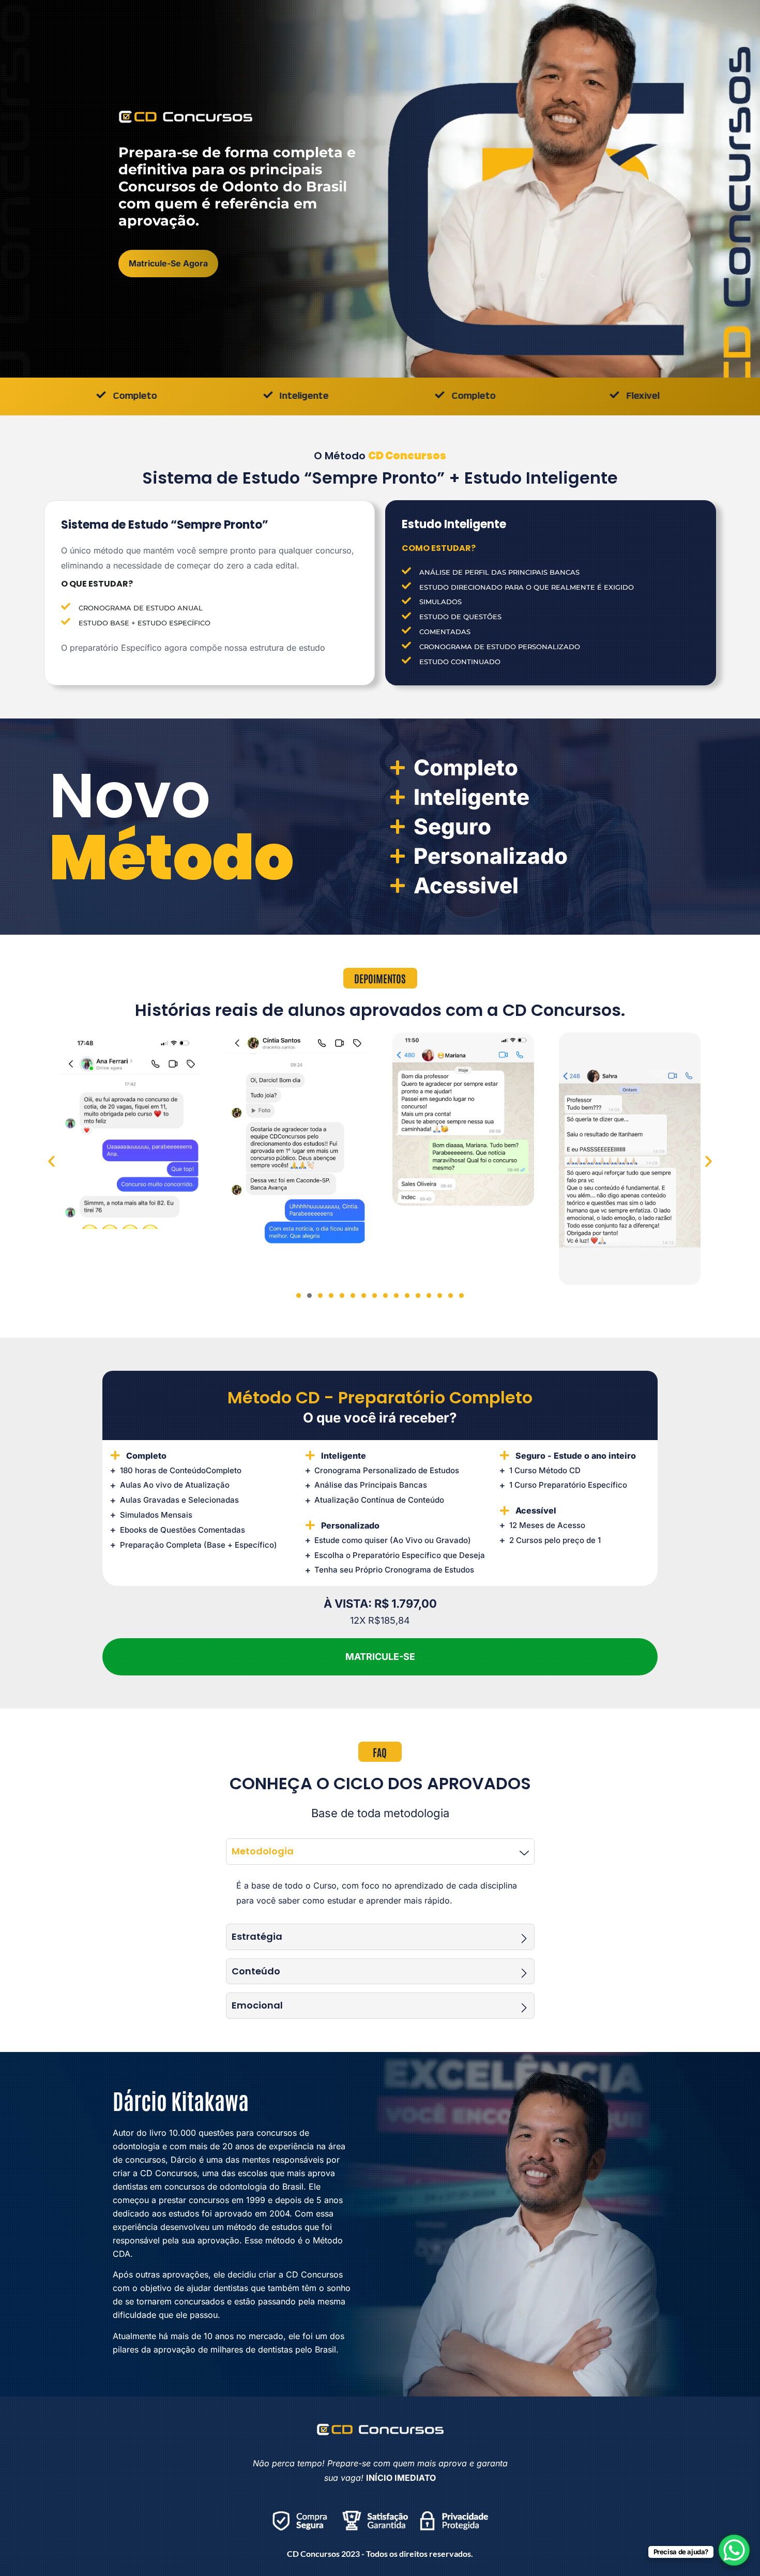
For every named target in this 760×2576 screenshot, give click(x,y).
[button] (51, 1161)
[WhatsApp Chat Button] (734, 2550)
